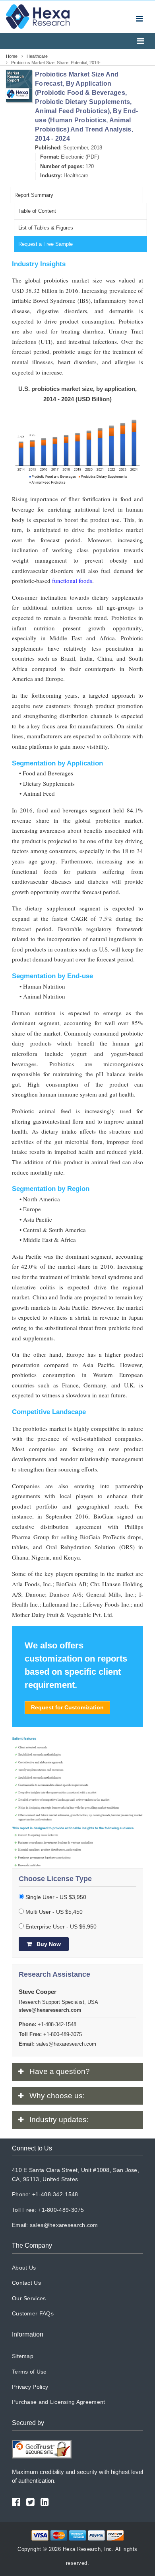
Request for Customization (67, 1707)
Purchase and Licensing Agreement (59, 2402)
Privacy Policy (30, 2387)
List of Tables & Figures (46, 228)
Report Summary (34, 195)
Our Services (29, 2298)
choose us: (57, 2096)
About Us (24, 2268)
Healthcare (76, 176)
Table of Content (37, 211)
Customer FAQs (33, 2313)
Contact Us (26, 2283)
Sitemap (23, 2356)
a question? (60, 2071)
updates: (59, 2120)
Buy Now (48, 1944)
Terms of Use (29, 2372)
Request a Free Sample (46, 244)
